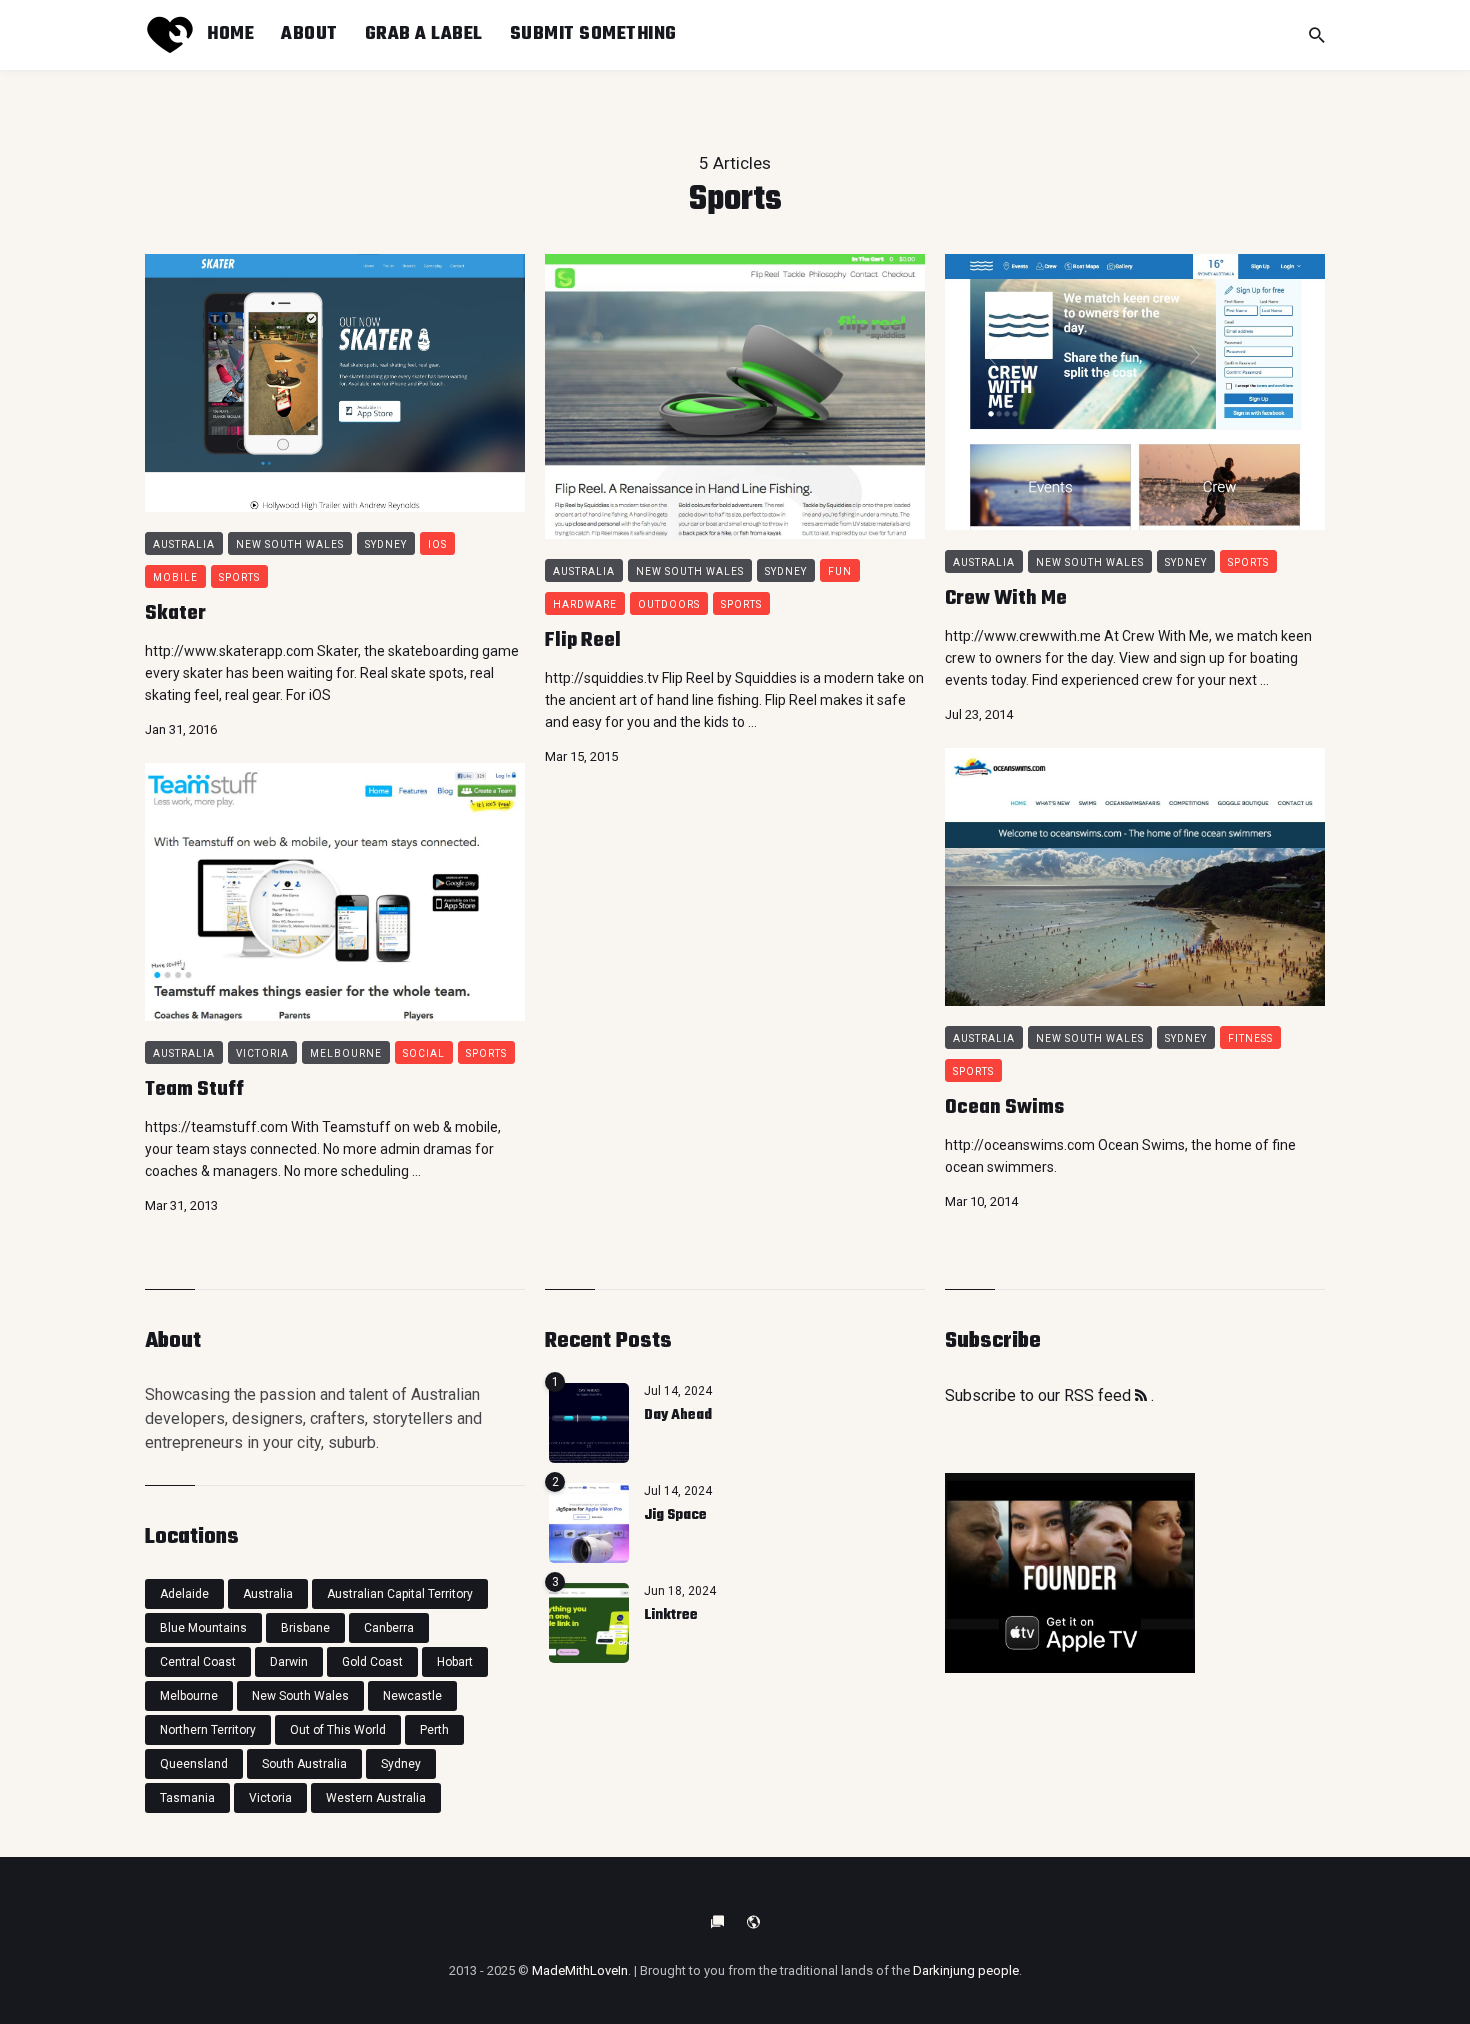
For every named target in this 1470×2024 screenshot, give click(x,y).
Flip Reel (583, 640)
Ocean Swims (1004, 1107)
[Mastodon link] (753, 1922)
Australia (184, 544)
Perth (434, 1730)
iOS (437, 544)
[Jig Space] (589, 1523)
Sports (239, 577)
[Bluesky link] (717, 1922)
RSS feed (1099, 1395)
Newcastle (412, 1696)
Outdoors (669, 604)
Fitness (1250, 1038)
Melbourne (346, 1053)
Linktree (671, 1615)
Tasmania (187, 1798)
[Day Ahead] (589, 1423)
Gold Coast (372, 1662)
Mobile (175, 577)
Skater (175, 613)
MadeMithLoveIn (580, 1970)
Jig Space (675, 1515)
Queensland (194, 1764)
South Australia (304, 1764)
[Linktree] (589, 1623)
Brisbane (305, 1628)
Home (230, 34)
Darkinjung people (966, 1970)
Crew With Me (1006, 598)
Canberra (389, 1628)
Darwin (289, 1662)
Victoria (262, 1053)
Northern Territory (208, 1730)
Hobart (455, 1662)
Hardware (585, 604)
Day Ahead (678, 1415)
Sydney (386, 544)
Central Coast (198, 1662)
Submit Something (593, 34)
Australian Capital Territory (400, 1594)
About (309, 34)
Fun (840, 571)
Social (424, 1053)
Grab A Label (424, 34)
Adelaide (184, 1594)
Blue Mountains (203, 1628)
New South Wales (290, 544)
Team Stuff (194, 1089)
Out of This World (338, 1730)
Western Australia (376, 1798)
